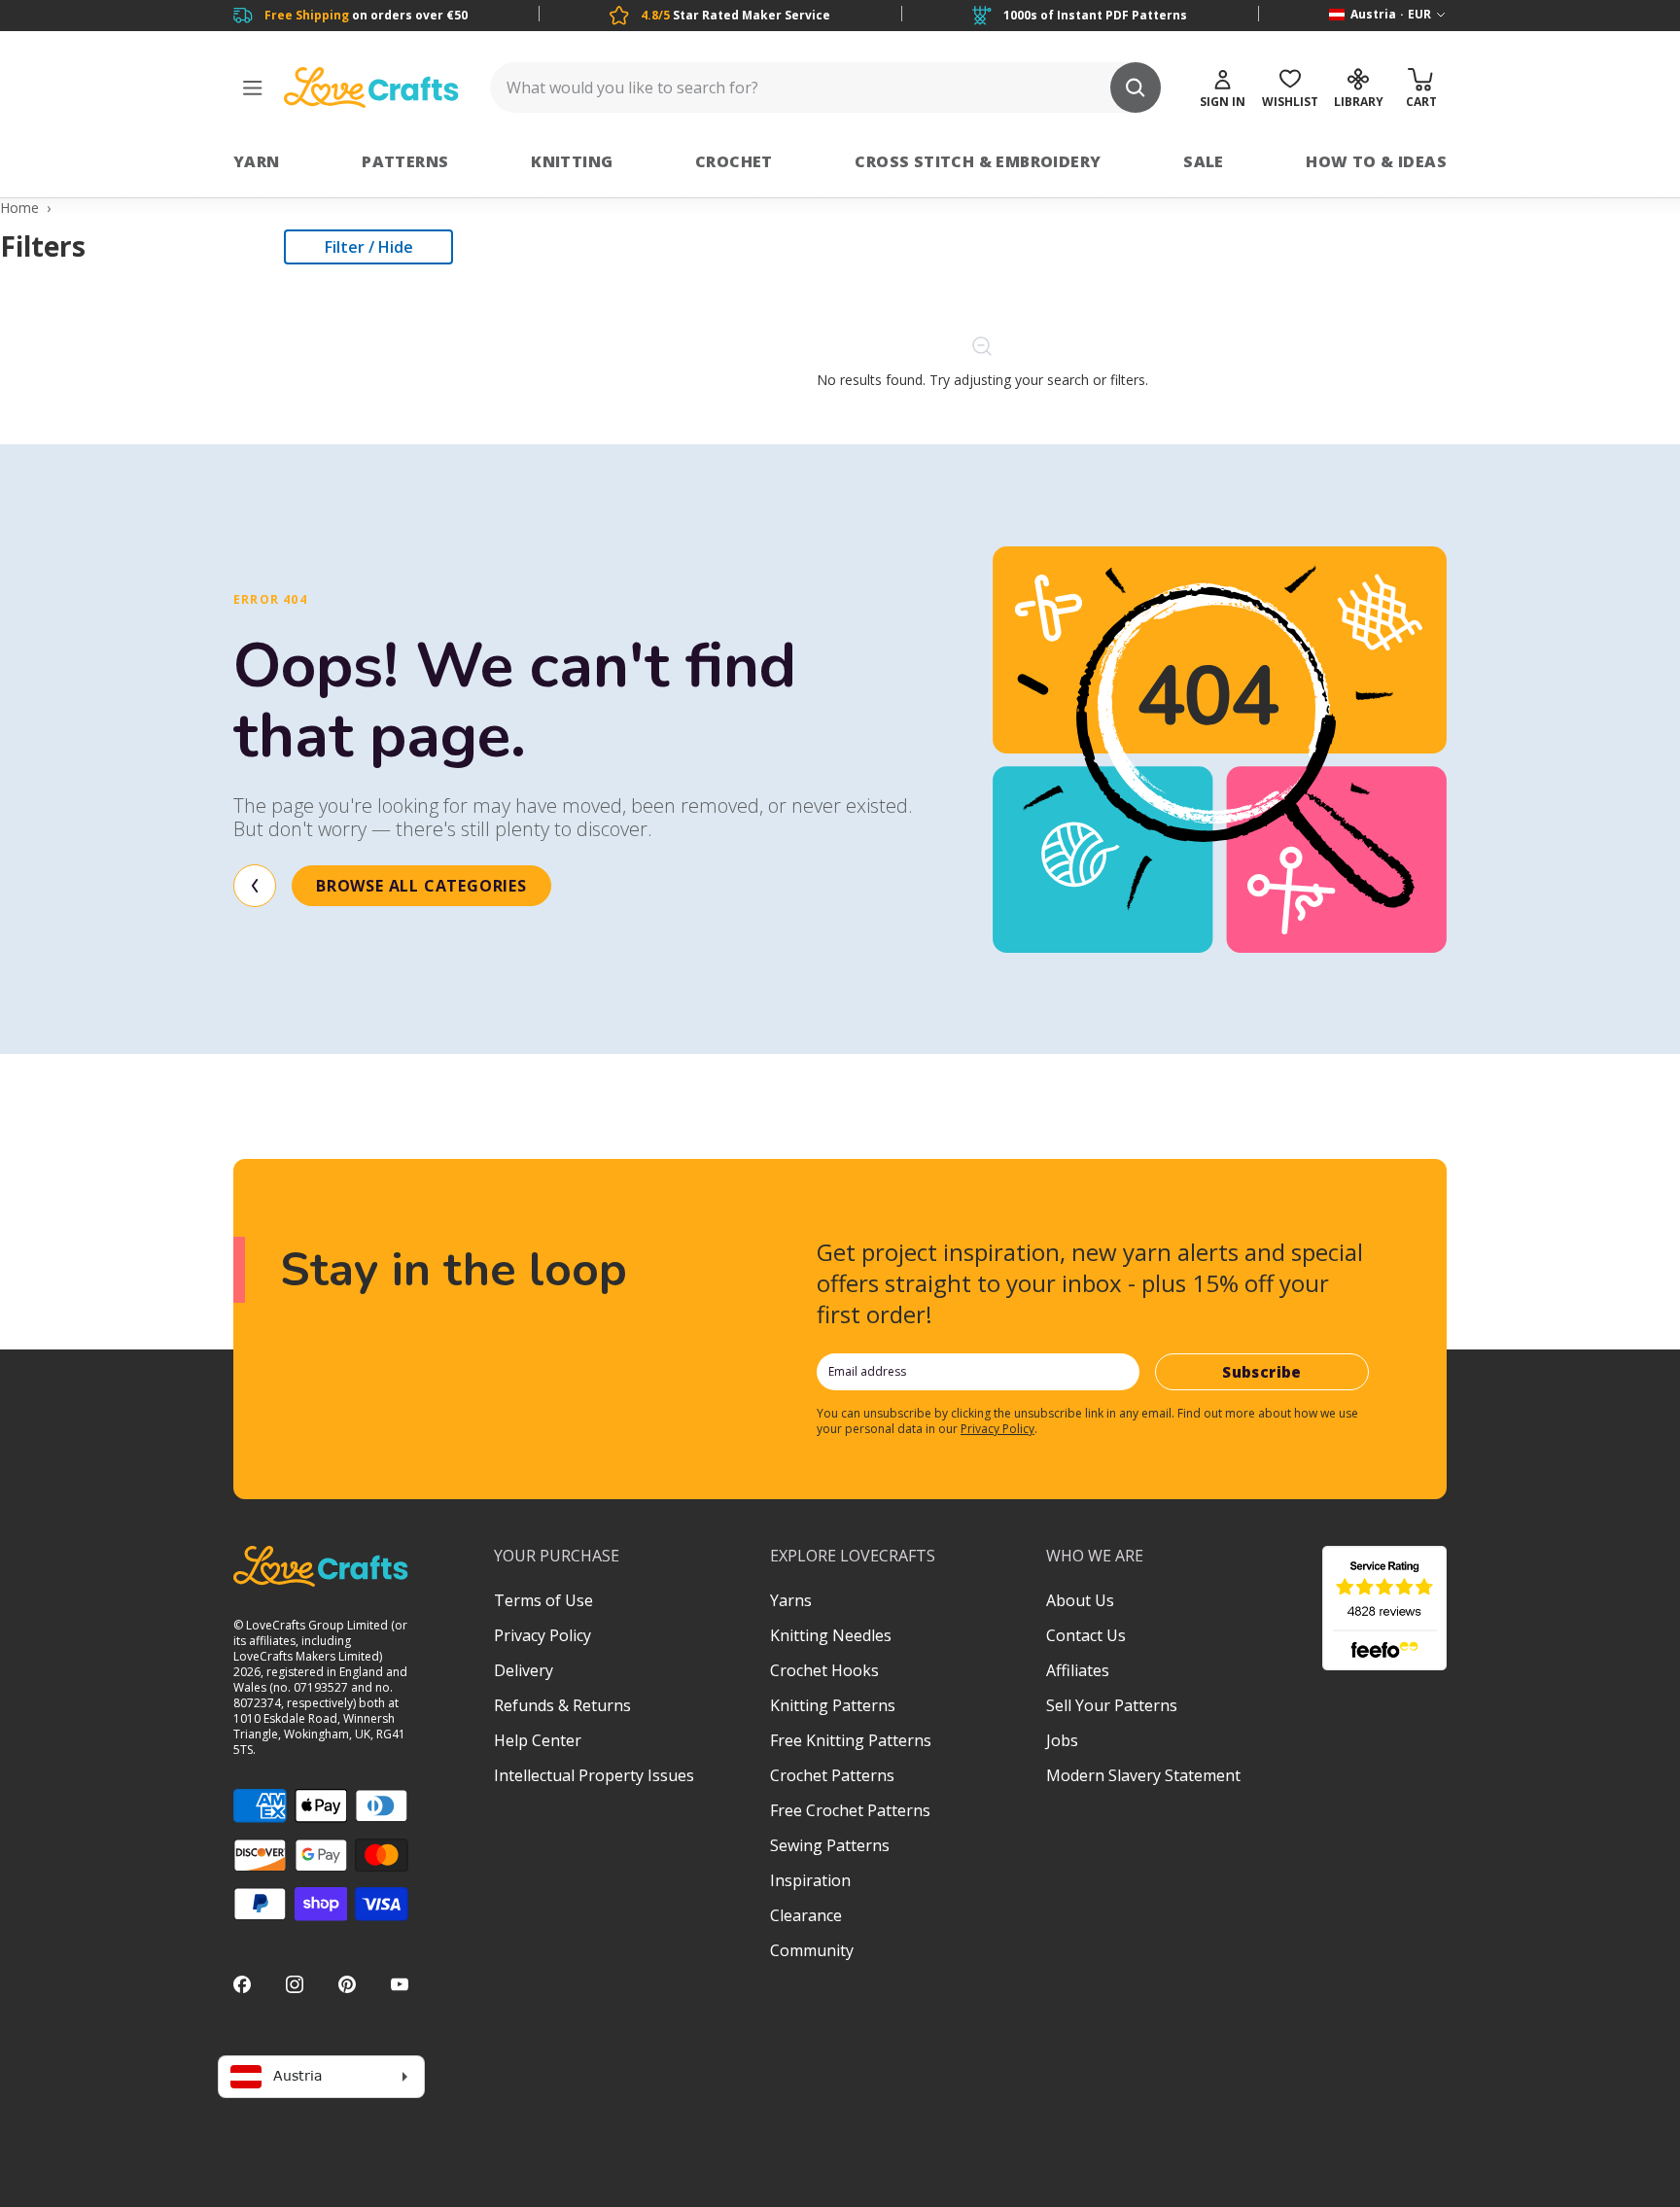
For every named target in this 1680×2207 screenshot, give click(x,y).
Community (812, 1950)
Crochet (734, 161)
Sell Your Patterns (1112, 1705)
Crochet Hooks (824, 1670)
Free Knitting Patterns (851, 1740)
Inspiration (810, 1880)
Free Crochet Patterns (850, 1810)
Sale (1204, 161)
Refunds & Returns (562, 1705)
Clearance (806, 1915)
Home (19, 208)
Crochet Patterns (832, 1775)
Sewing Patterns (830, 1845)
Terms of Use (543, 1600)
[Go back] (255, 886)
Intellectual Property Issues (594, 1775)
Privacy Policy (997, 1429)
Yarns (791, 1600)
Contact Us (1086, 1635)
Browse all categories (421, 886)
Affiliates (1078, 1670)
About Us (1080, 1600)
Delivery (524, 1670)
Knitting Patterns (833, 1705)
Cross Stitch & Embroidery (978, 161)
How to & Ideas (1376, 161)
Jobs (1062, 1740)
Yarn (257, 161)
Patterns (405, 161)
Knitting (572, 161)
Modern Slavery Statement (1143, 1775)
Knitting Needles (831, 1635)
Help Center (538, 1740)
